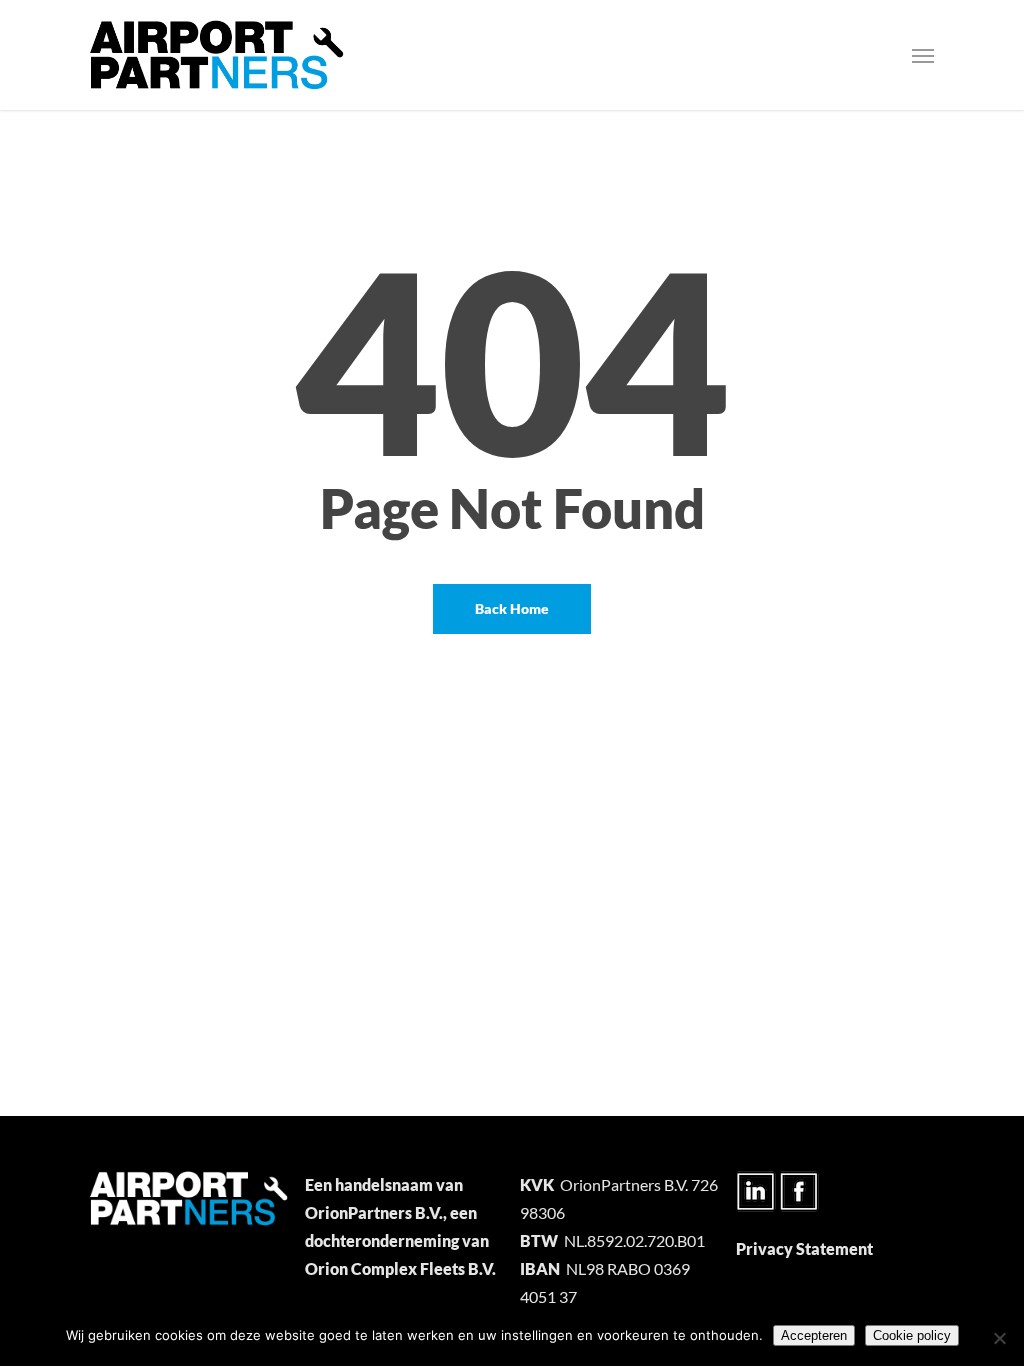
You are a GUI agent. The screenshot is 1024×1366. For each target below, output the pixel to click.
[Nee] (999, 1338)
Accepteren (814, 1335)
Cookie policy (912, 1335)
